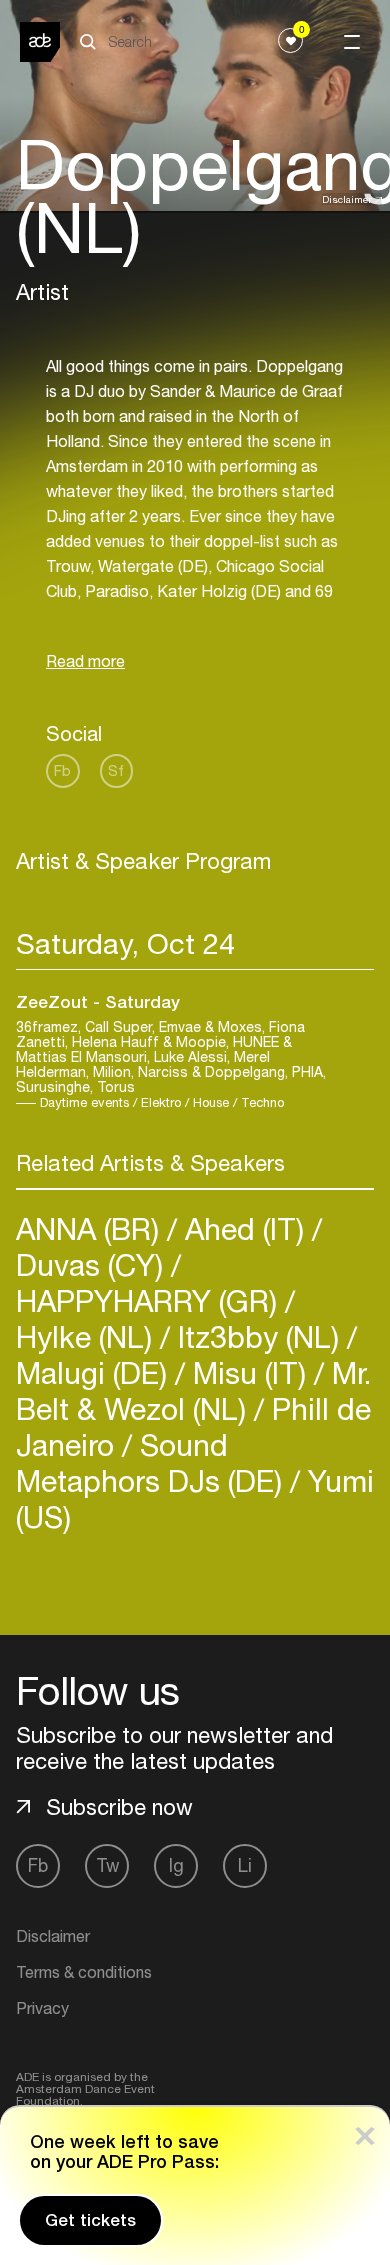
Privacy (42, 2008)
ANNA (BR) (91, 1228)
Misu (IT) (249, 1372)
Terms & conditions (84, 1972)
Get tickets (90, 2220)
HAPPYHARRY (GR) (150, 1300)
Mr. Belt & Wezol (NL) (194, 1390)
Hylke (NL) (88, 1336)
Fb (62, 770)
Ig (176, 1865)
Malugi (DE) (95, 1372)
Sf (116, 770)
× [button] (365, 2131)
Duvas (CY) (93, 1264)
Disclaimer (347, 199)
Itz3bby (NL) (258, 1336)
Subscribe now (119, 1807)
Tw (107, 1865)
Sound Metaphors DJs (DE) (153, 1462)
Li (245, 1865)
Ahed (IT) (244, 1228)
